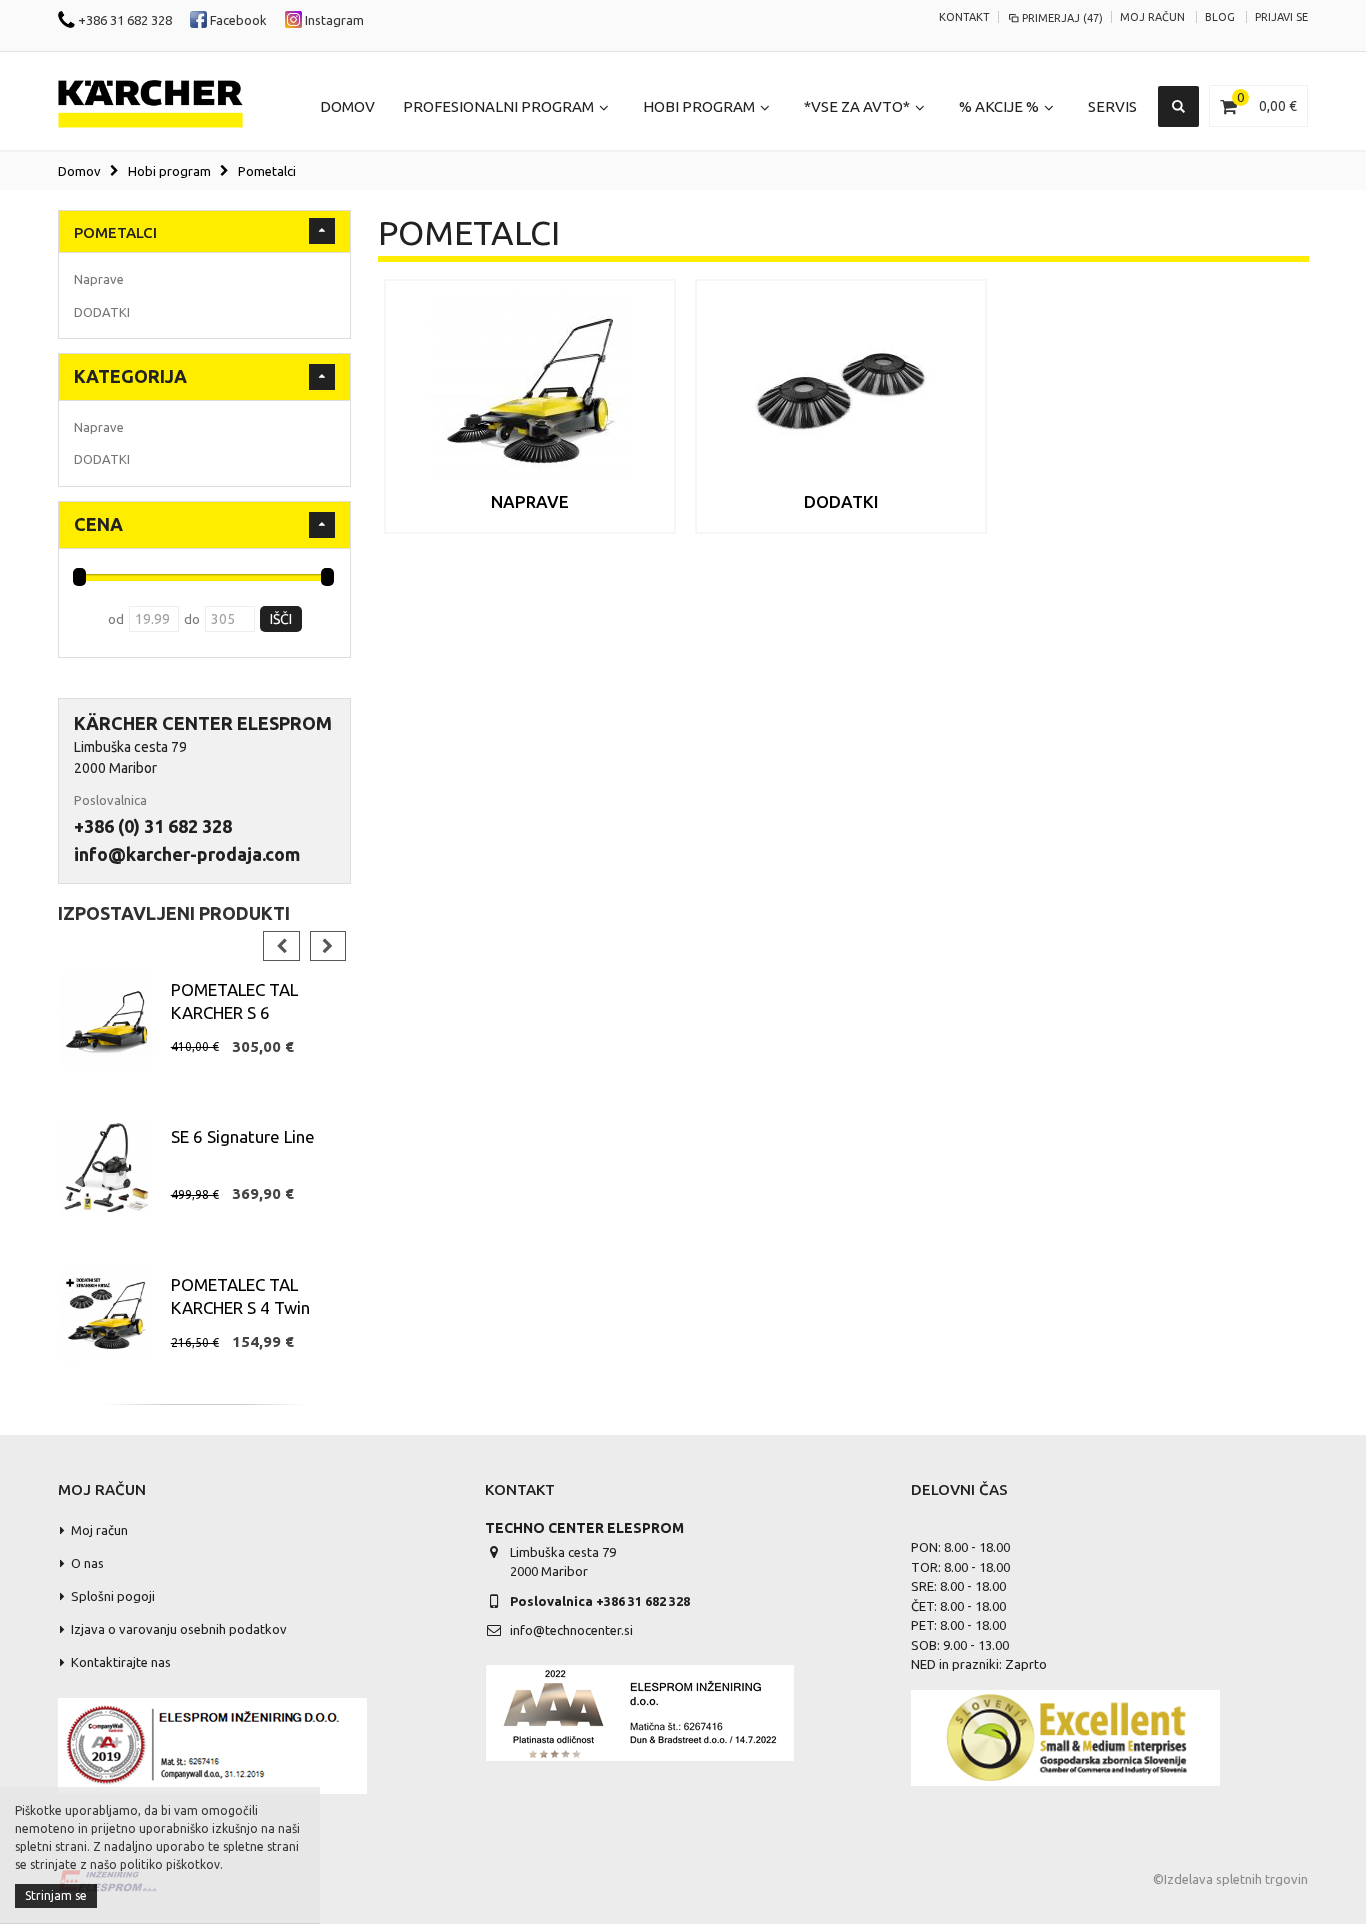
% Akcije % (999, 106)
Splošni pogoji (113, 1596)
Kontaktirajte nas (121, 1662)
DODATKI (841, 501)
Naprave (530, 501)
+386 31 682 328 (123, 20)
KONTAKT (964, 17)
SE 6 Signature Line (243, 1136)
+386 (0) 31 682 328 (153, 826)
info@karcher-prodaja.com (187, 854)
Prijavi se (1281, 17)
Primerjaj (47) (1062, 18)
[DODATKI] (841, 391)
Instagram (333, 20)
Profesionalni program (498, 106)
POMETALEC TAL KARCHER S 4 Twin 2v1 (240, 1307)
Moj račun (1152, 17)
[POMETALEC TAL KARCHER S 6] (106, 1020)
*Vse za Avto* (857, 106)
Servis (1112, 106)
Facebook (237, 20)
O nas (87, 1563)
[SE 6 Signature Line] (106, 1167)
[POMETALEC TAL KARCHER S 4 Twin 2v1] (106, 1315)
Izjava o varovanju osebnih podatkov (179, 1629)
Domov (79, 171)
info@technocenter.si (571, 1630)
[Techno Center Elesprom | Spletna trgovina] (150, 104)
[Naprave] (530, 391)
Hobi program (699, 106)
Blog (1220, 17)
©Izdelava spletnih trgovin (1230, 1879)
